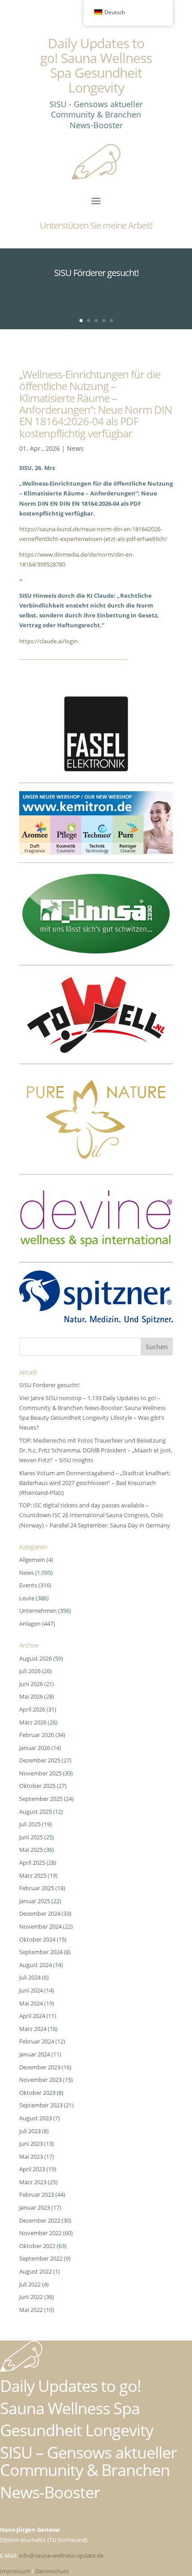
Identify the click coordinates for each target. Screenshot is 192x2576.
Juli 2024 (30, 1977)
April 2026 (32, 1709)
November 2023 (40, 2080)
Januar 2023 (35, 2207)
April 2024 (32, 2016)
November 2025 (40, 1773)
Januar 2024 (35, 2054)
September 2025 (41, 1799)
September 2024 (41, 1952)
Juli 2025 (30, 1824)
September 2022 (41, 2258)
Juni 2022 (31, 2297)
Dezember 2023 (40, 2067)
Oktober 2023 (37, 2093)
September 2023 (41, 2105)
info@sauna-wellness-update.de (61, 2555)
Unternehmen (38, 1611)
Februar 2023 (37, 2194)
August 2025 (35, 1812)
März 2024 (33, 2029)
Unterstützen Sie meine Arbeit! (96, 225)
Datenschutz (52, 2571)
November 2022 (40, 2233)
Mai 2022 (31, 2310)
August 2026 (35, 1658)
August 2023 (35, 2118)
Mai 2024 (31, 2003)
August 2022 (35, 2271)
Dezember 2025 (40, 1760)
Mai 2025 (31, 1850)
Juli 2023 (30, 2131)
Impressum (15, 2571)
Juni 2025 (31, 1837)
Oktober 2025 (37, 1786)
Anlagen (30, 1624)
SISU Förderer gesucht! (96, 273)
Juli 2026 (30, 1671)
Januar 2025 (35, 1901)
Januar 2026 (35, 1748)
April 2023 (32, 2169)
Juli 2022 (30, 2284)
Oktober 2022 (37, 2246)
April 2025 (32, 1863)
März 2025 (33, 1875)
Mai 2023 (31, 2156)
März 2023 (33, 2182)
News (75, 448)
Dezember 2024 (40, 1913)
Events (28, 1585)
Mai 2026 (31, 1696)
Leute (27, 1598)
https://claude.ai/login (48, 641)
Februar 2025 (37, 1888)
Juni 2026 (31, 1684)
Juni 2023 (31, 2144)
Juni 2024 (31, 1990)
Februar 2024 (37, 2041)
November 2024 (40, 1926)
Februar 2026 (37, 1735)
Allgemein (32, 1560)
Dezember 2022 (40, 2220)
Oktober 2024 (37, 1939)
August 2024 (35, 1965)
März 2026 (33, 1722)
